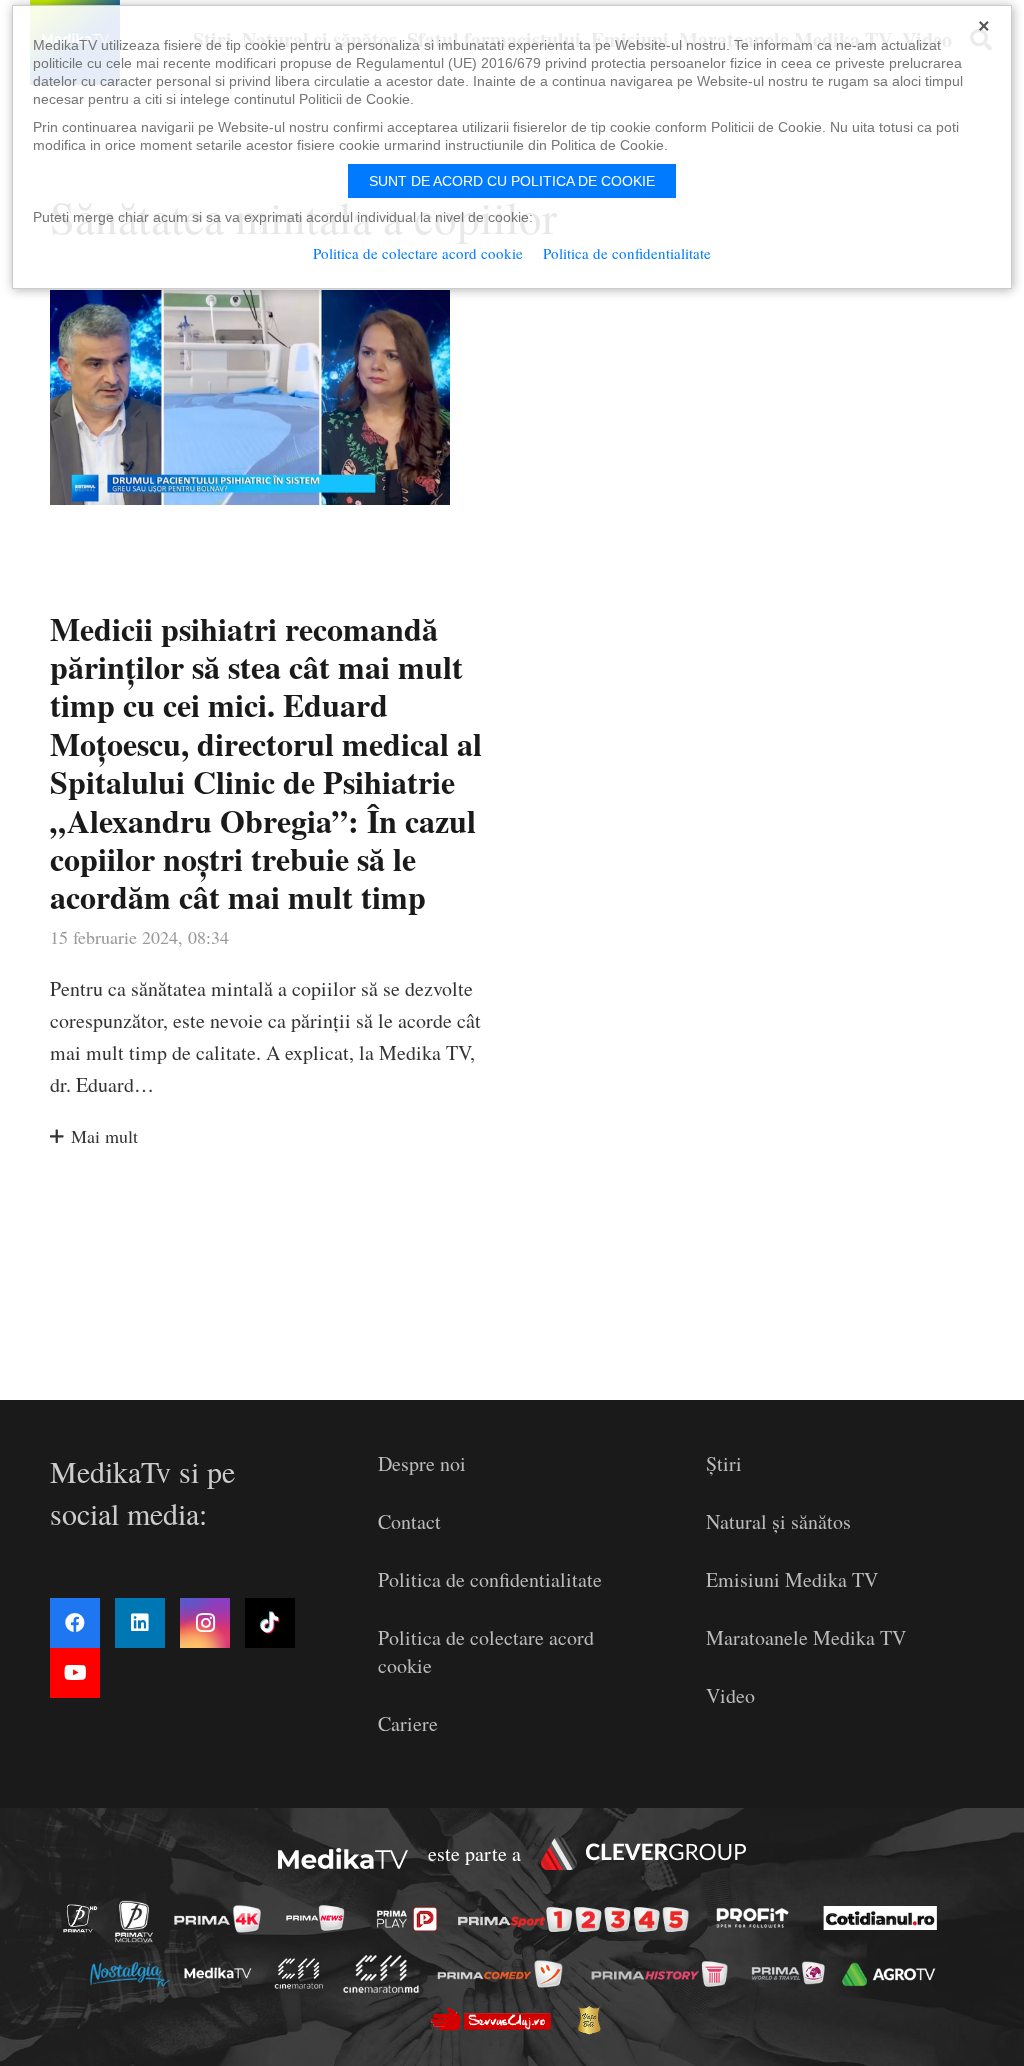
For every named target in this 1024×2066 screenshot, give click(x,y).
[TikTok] (270, 1623)
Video (730, 1695)
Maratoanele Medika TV (806, 1637)
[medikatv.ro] (223, 1973)
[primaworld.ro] (793, 1973)
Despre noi (422, 1463)
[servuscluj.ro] (496, 2019)
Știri (724, 1463)
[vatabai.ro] (594, 2021)
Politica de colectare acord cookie (418, 253)
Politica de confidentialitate (490, 1579)
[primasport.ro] (578, 1919)
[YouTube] (75, 1673)
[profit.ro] (758, 1918)
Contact (409, 1521)
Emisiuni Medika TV (792, 1579)
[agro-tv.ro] (893, 1974)
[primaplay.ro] (412, 1919)
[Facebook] (75, 1623)
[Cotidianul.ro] (885, 1918)
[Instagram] (205, 1623)
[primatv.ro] (86, 1918)
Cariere (408, 1723)
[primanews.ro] (321, 1918)
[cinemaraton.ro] (304, 1973)
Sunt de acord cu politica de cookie (512, 181)
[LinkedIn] (140, 1623)
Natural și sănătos (778, 1521)
